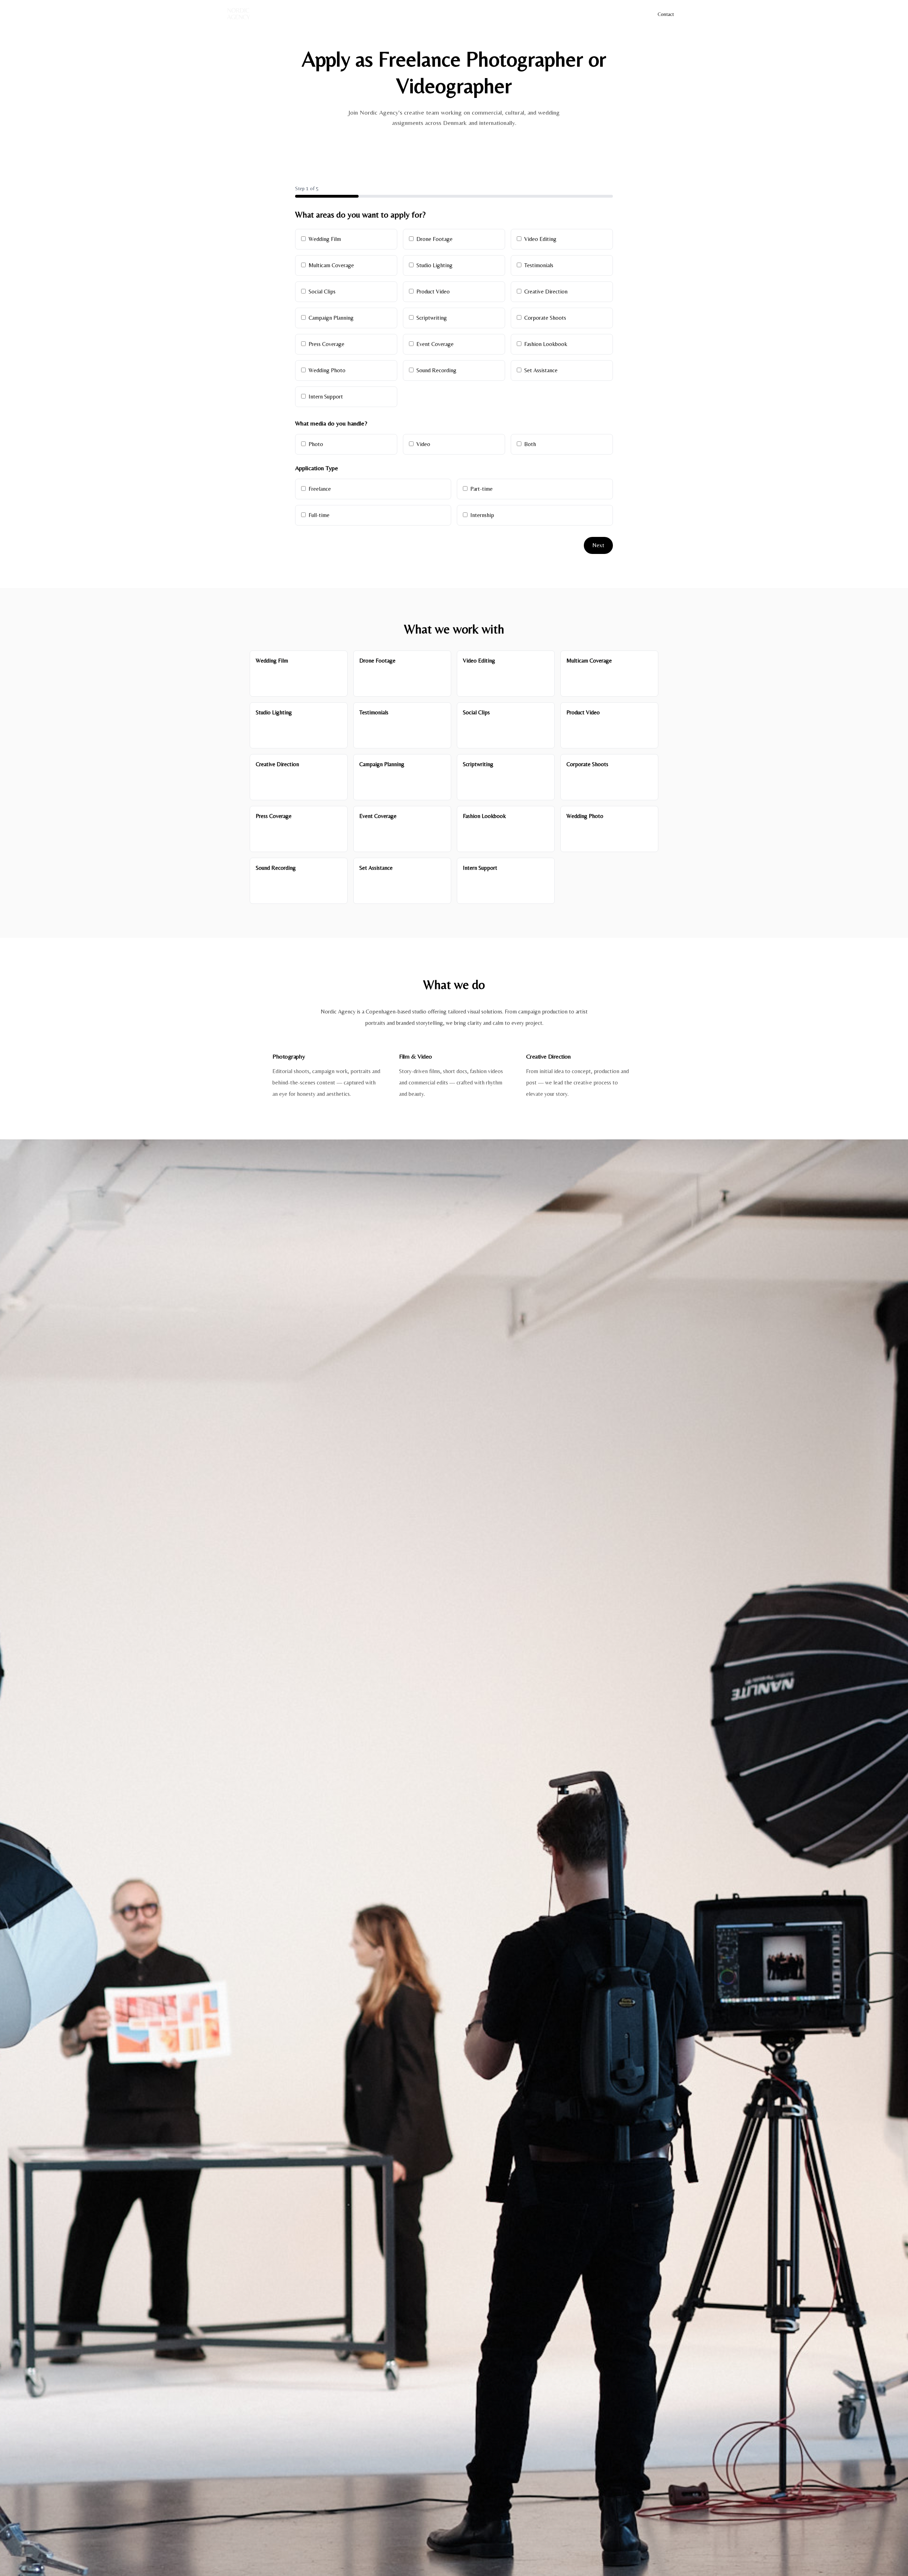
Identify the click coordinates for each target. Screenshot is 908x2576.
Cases (604, 14)
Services (630, 14)
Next (598, 545)
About (580, 14)
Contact (666, 14)
